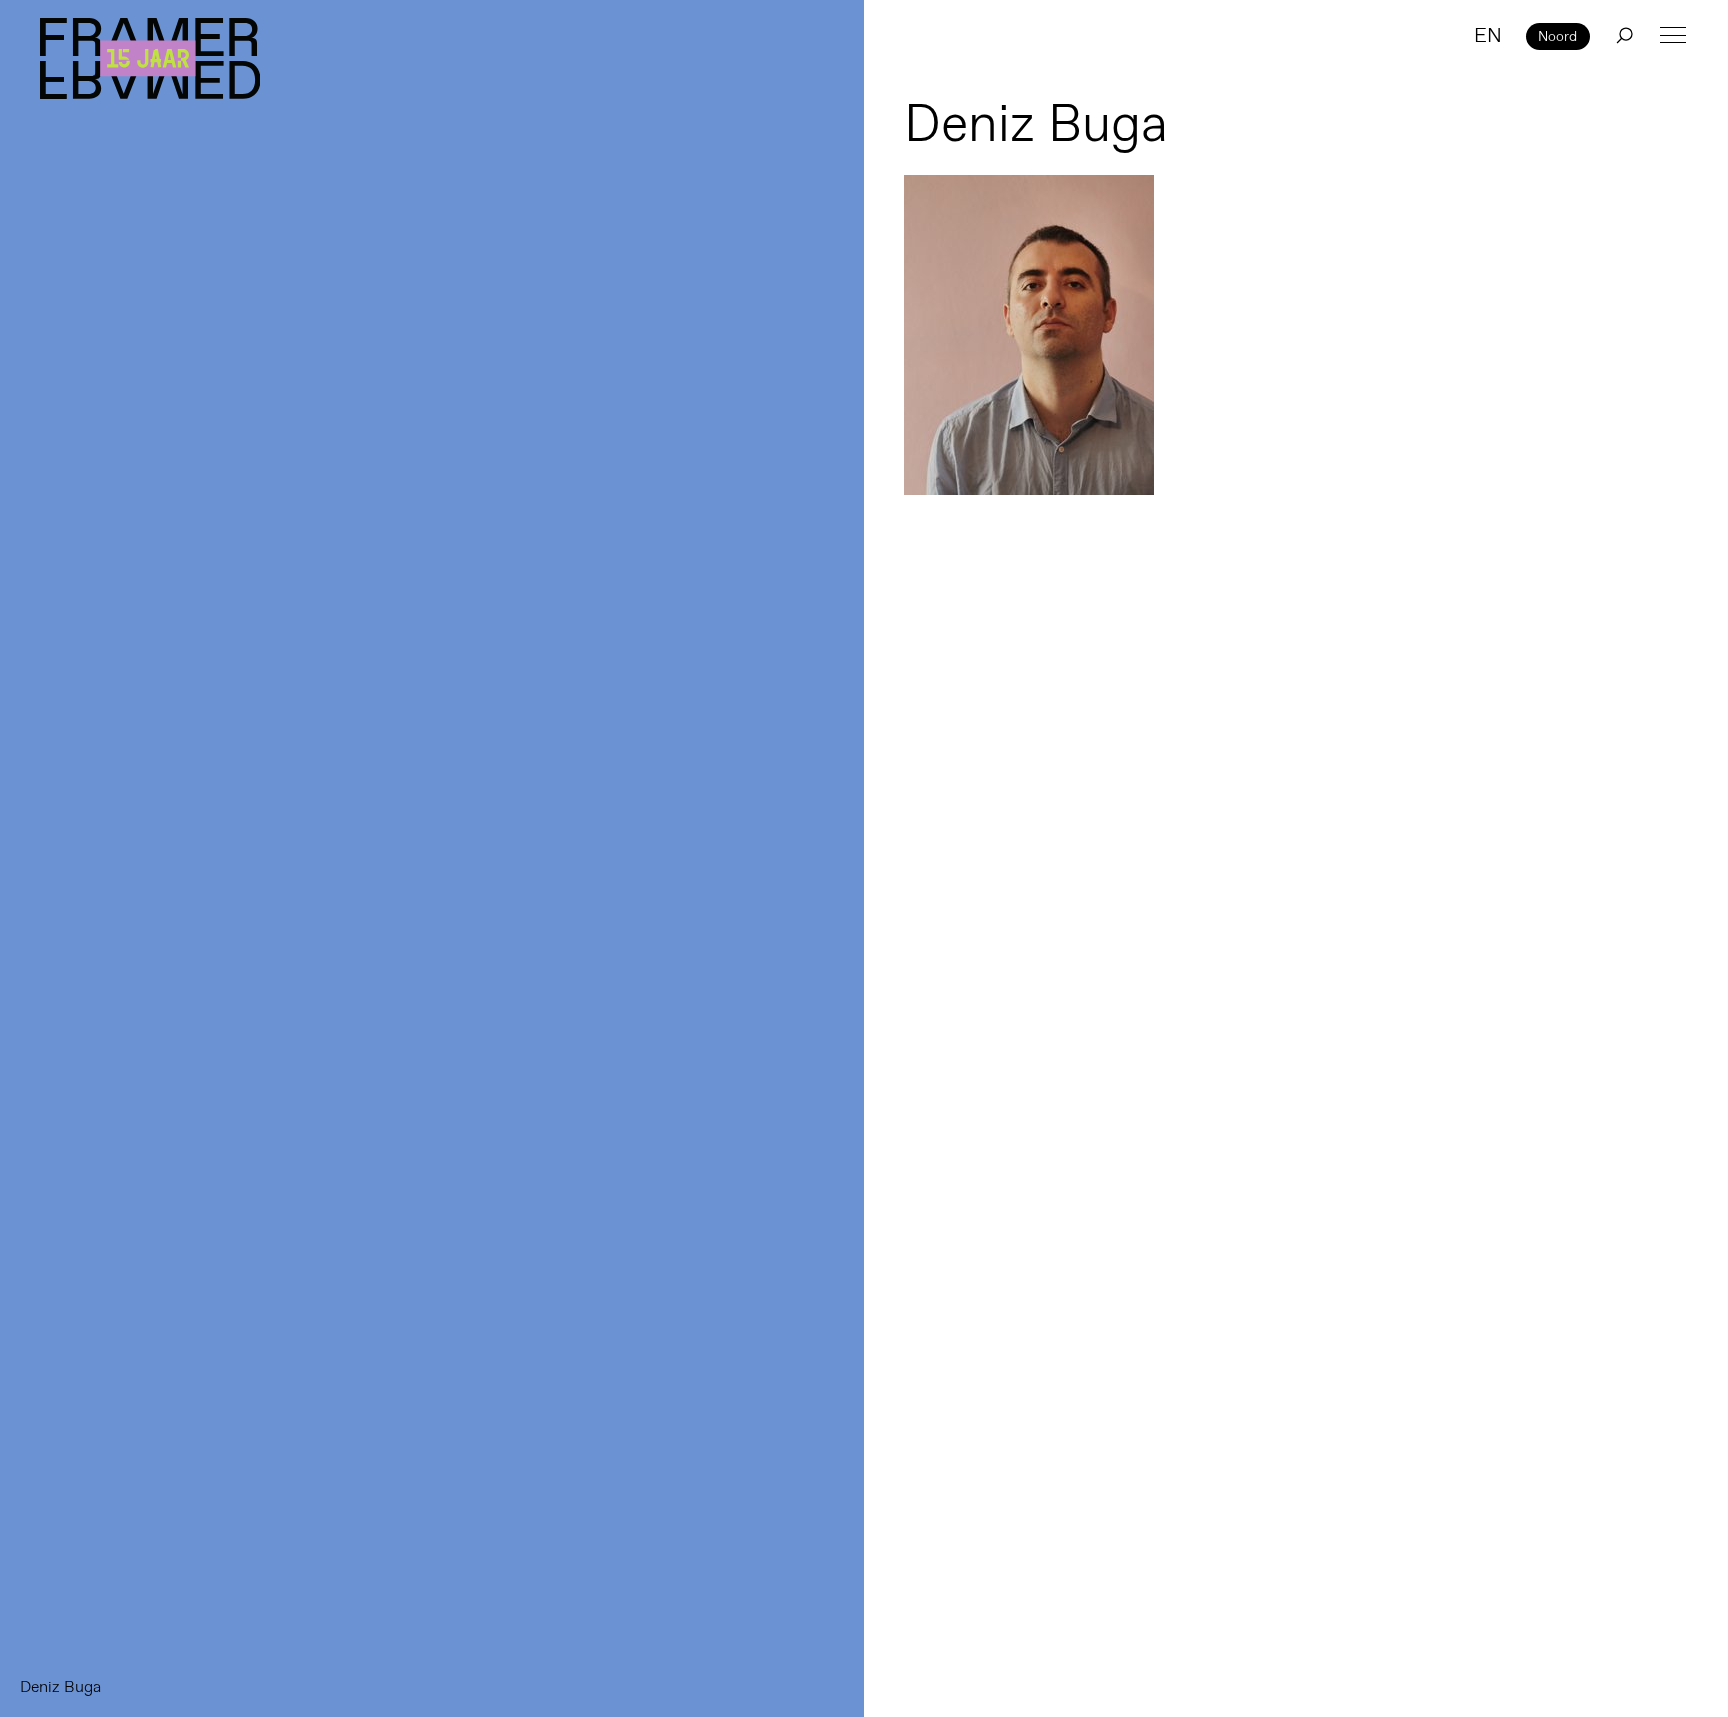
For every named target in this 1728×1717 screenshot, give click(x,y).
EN (1488, 35)
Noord (1557, 36)
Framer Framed (150, 58)
